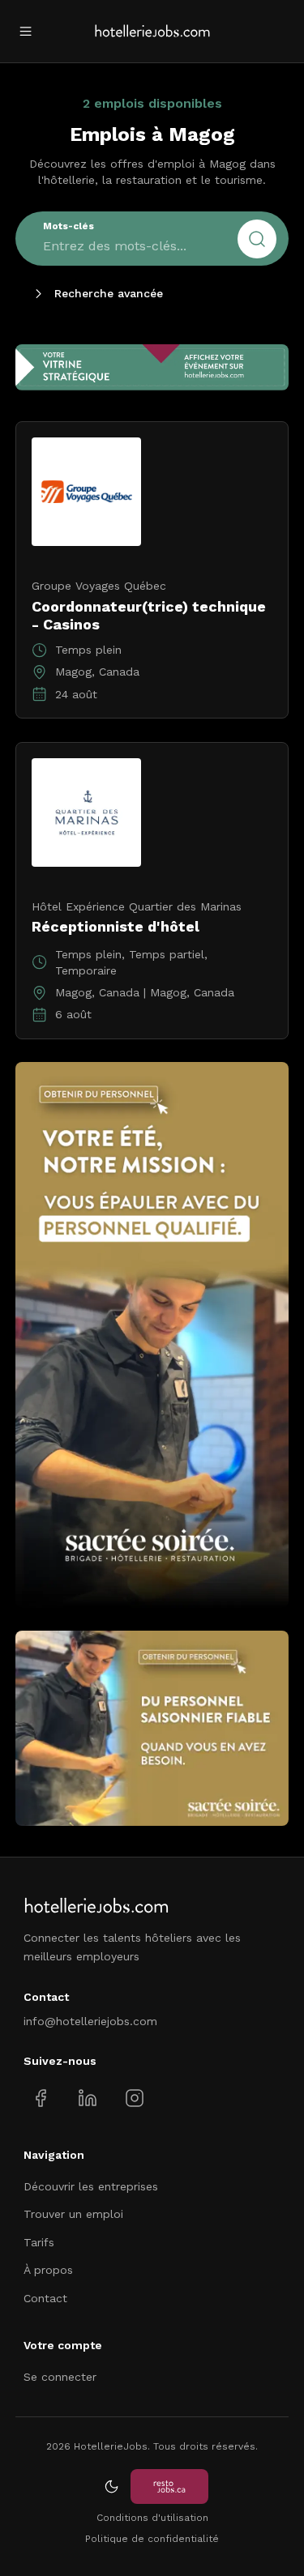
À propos (48, 2270)
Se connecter (60, 2377)
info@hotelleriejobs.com (90, 2021)
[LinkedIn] (87, 2098)
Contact (45, 2298)
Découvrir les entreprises (91, 2186)
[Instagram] (134, 2098)
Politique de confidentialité (152, 2539)
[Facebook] (41, 2098)
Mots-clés (69, 226)
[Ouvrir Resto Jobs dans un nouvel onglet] (169, 2486)
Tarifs (39, 2242)
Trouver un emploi (73, 2214)
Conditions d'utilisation (152, 2518)
